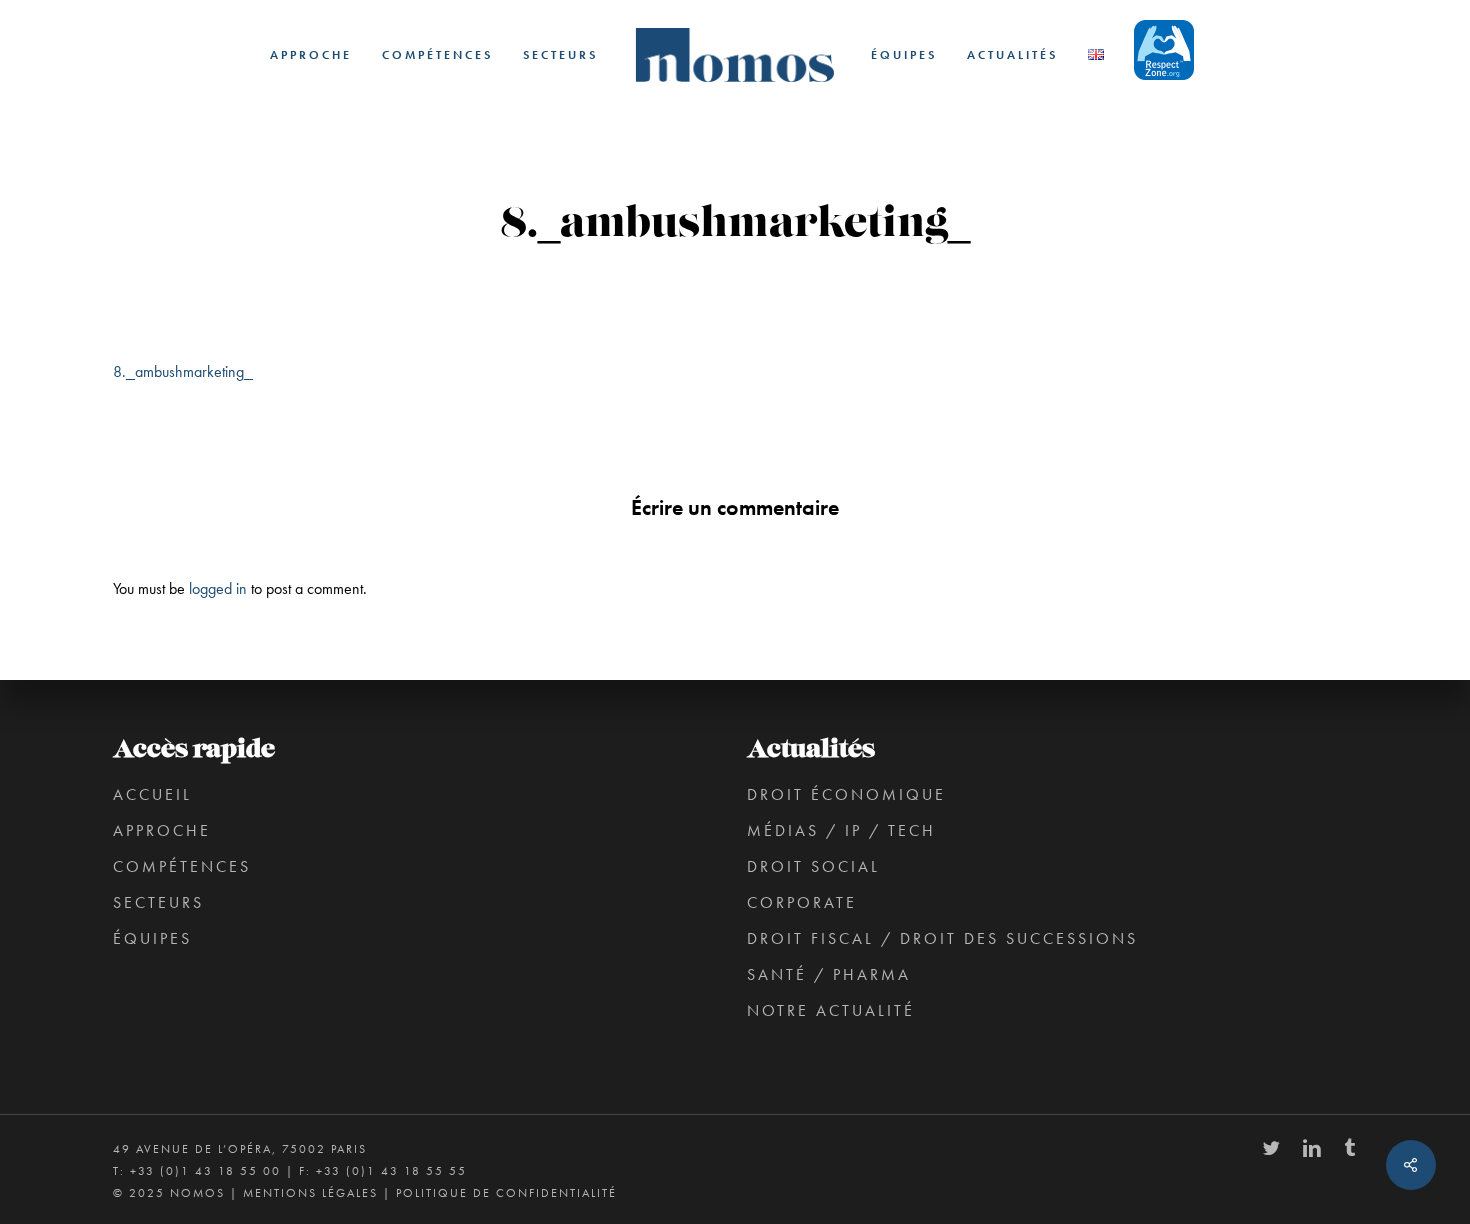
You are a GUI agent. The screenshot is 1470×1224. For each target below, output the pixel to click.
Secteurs (158, 902)
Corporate (802, 902)
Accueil (152, 794)
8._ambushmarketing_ (183, 371)
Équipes (152, 938)
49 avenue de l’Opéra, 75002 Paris (240, 1149)
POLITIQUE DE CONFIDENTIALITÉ (506, 1193)
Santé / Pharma (829, 974)
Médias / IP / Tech (841, 830)
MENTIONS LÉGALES (310, 1193)
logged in (218, 588)
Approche (162, 830)
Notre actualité (831, 1010)
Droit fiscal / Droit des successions (942, 938)
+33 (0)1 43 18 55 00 (205, 1171)
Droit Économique (846, 794)
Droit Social (813, 866)
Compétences (182, 866)
